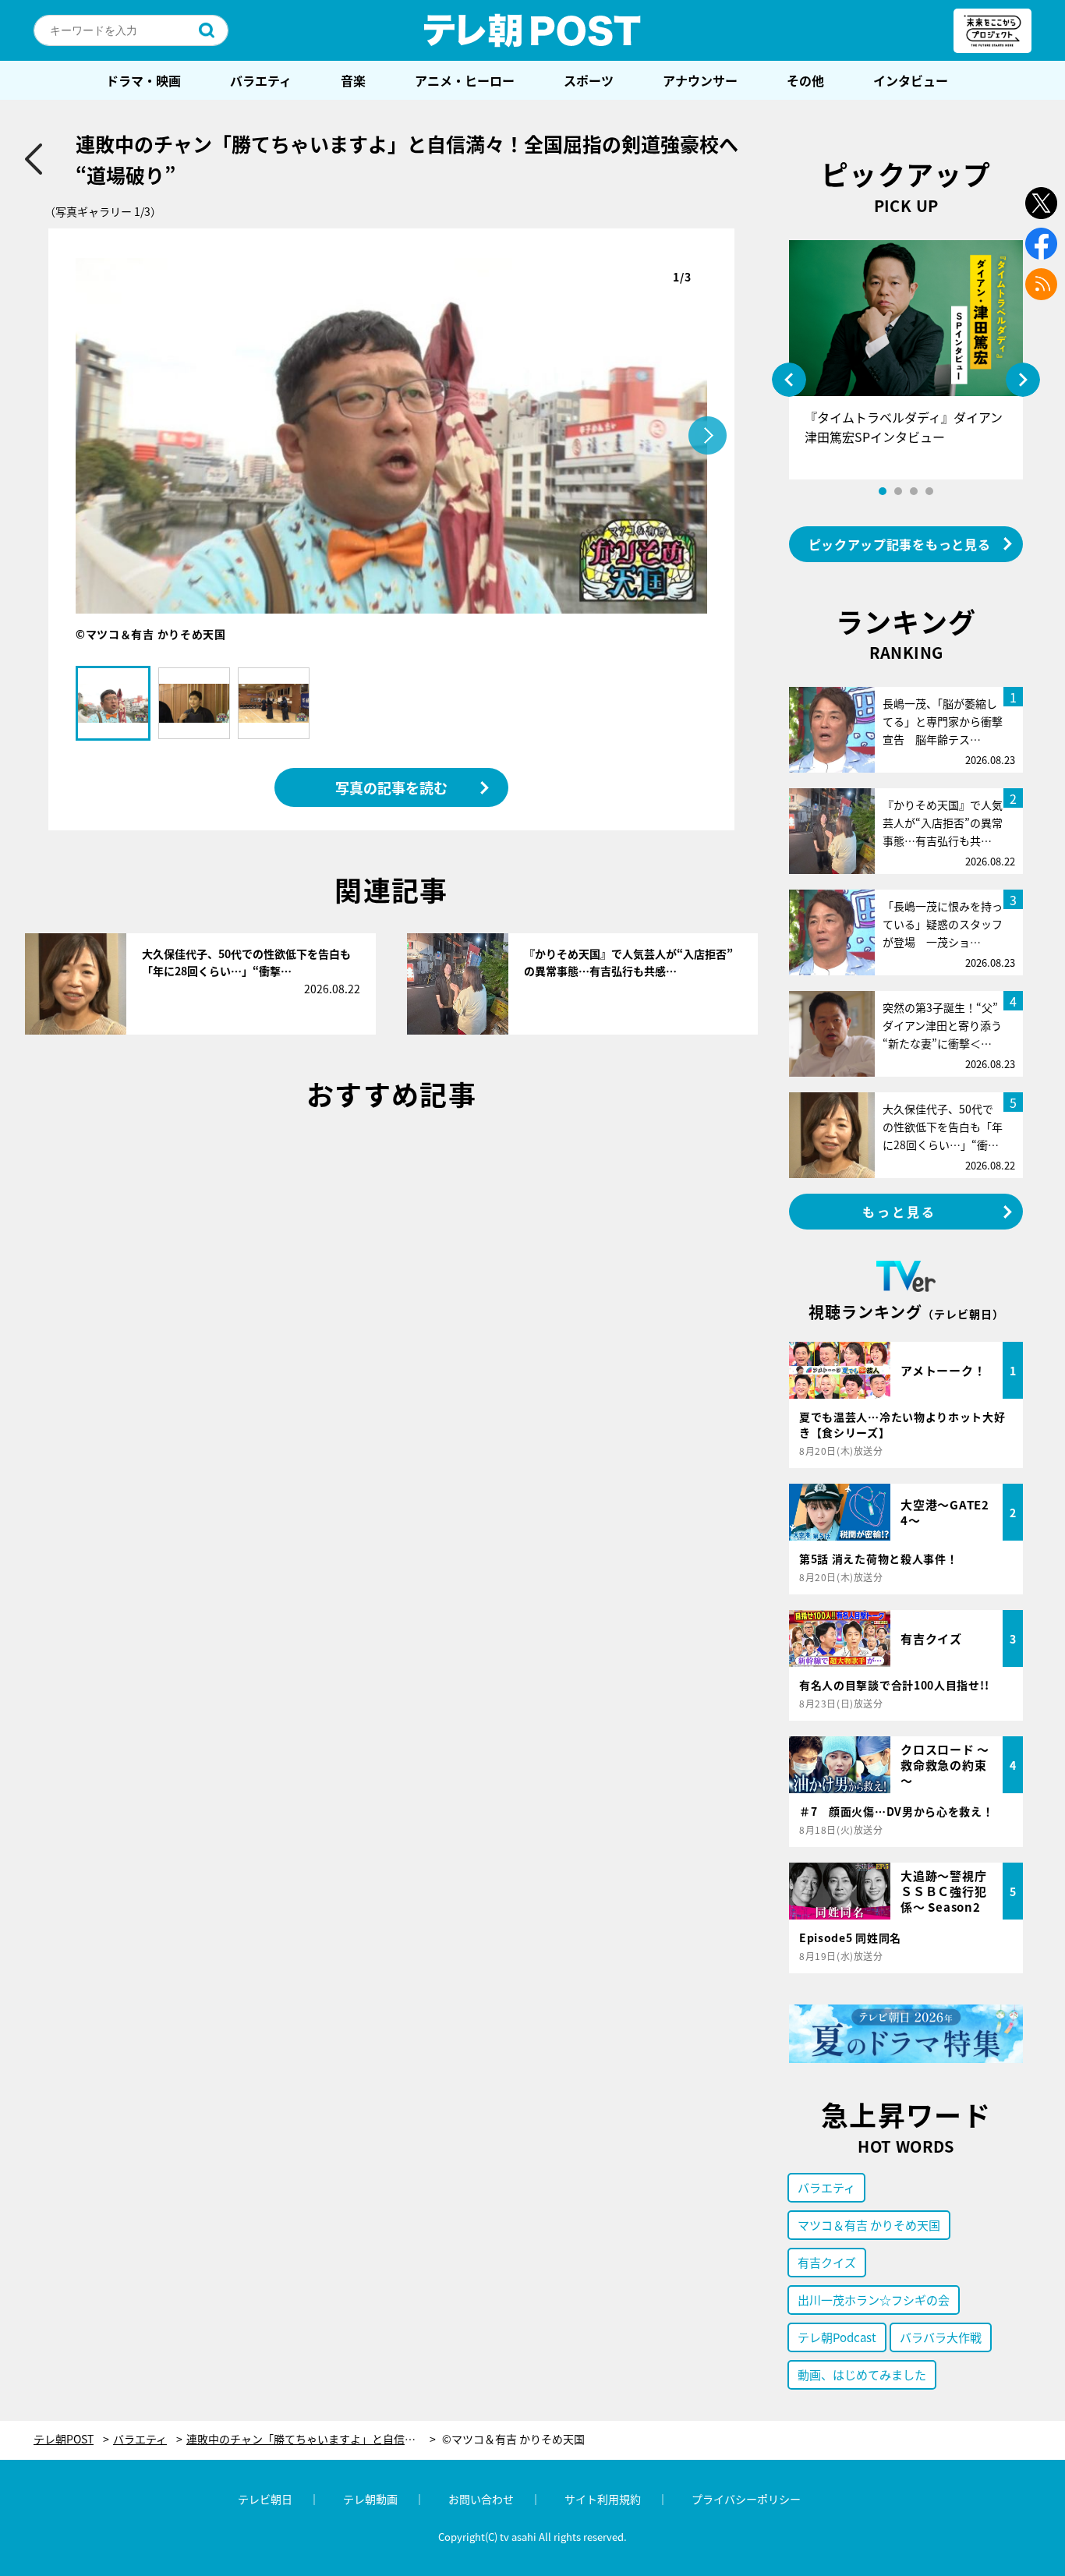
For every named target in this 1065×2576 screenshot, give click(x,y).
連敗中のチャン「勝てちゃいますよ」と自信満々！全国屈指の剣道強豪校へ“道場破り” (311, 2439)
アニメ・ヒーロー (465, 80)
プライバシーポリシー (746, 2499)
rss (1041, 284)
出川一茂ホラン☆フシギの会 (874, 2300)
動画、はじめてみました (862, 2374)
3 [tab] (914, 491)
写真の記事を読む (391, 787)
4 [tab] (929, 491)
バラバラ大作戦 (941, 2337)
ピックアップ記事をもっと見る (900, 544)
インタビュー (911, 80)
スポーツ (589, 80)
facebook (1041, 244)
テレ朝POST (532, 30)
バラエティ (261, 80)
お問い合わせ (481, 2499)
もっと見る (900, 1212)
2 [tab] (898, 491)
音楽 (353, 80)
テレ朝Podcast (837, 2337)
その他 (805, 80)
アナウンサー (700, 80)
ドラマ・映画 (143, 80)
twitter (1041, 203)
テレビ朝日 (265, 2499)
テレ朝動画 (370, 2499)
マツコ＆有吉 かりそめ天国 (869, 2225)
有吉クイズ (827, 2262)
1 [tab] (883, 491)
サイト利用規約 (603, 2499)
